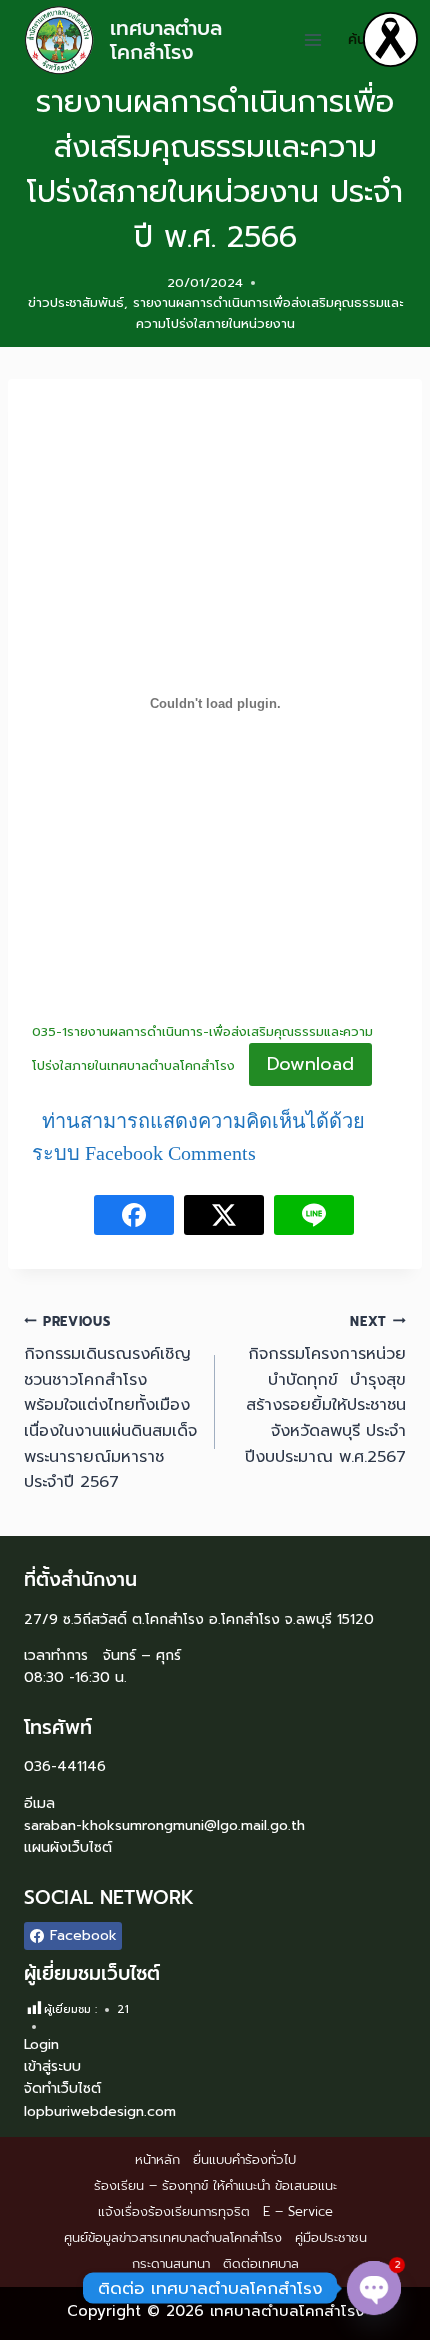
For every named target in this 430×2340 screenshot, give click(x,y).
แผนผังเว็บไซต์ (68, 1847)
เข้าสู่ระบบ (52, 2066)
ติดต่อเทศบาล (261, 2263)
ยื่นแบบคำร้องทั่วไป (244, 2159)
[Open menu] (313, 39)
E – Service (298, 2211)
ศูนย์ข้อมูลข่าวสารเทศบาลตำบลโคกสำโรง (173, 2237)
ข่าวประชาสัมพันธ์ (76, 302)
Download (310, 1064)
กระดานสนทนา (171, 2263)
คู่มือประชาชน (331, 2237)
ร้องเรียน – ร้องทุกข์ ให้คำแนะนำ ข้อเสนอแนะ (215, 2185)
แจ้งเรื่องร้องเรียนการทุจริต (174, 2211)
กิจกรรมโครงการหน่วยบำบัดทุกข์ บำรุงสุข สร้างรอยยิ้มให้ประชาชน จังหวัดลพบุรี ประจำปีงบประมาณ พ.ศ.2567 (325, 1390)
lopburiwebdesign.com (100, 2111)
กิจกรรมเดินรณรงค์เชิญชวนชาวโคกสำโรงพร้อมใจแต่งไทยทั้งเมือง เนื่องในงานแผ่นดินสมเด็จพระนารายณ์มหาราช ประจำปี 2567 (110, 1403)
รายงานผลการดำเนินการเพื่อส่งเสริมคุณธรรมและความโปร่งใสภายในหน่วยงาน (268, 312)
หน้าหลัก (157, 2159)
